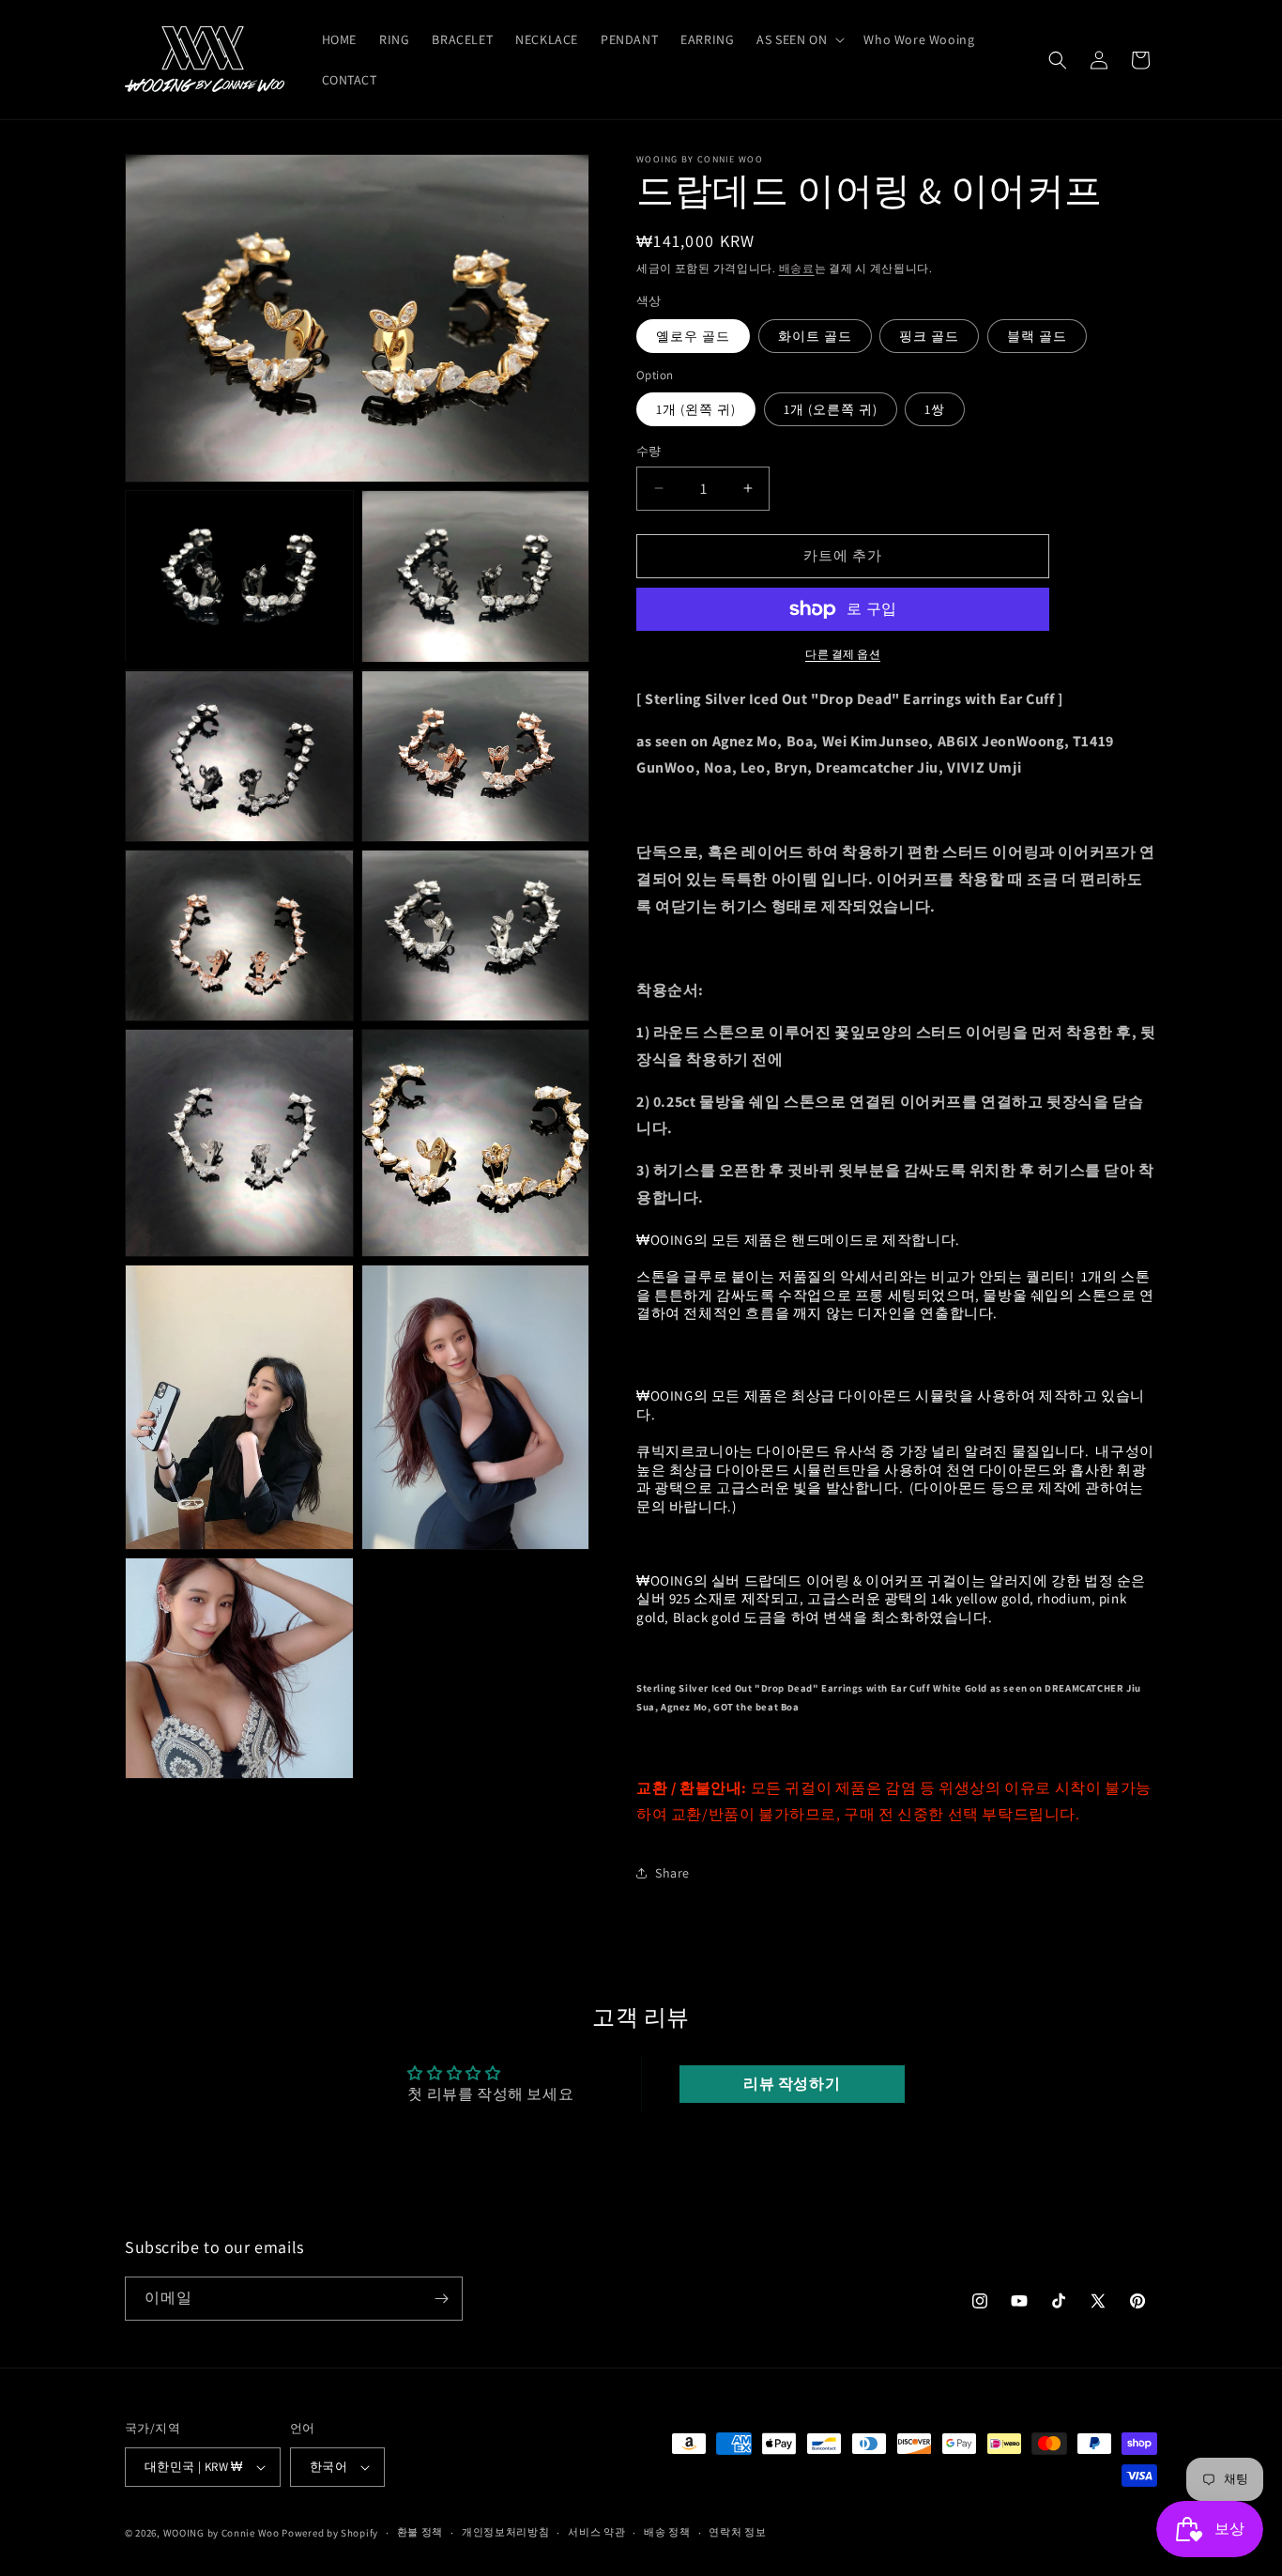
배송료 (797, 268)
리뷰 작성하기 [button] (792, 2084)
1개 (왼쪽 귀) (696, 409)
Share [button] (672, 1873)
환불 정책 (420, 2532)
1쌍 (935, 409)
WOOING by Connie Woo (221, 2533)
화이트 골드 (815, 336)
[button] (799, 39)
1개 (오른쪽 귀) (831, 409)
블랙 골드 (1037, 336)
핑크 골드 (929, 336)
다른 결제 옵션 (843, 654)
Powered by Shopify (330, 2533)
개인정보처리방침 (506, 2532)
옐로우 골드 (693, 336)
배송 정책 (667, 2532)
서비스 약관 (596, 2532)
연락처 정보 (737, 2532)
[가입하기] (441, 2299)
